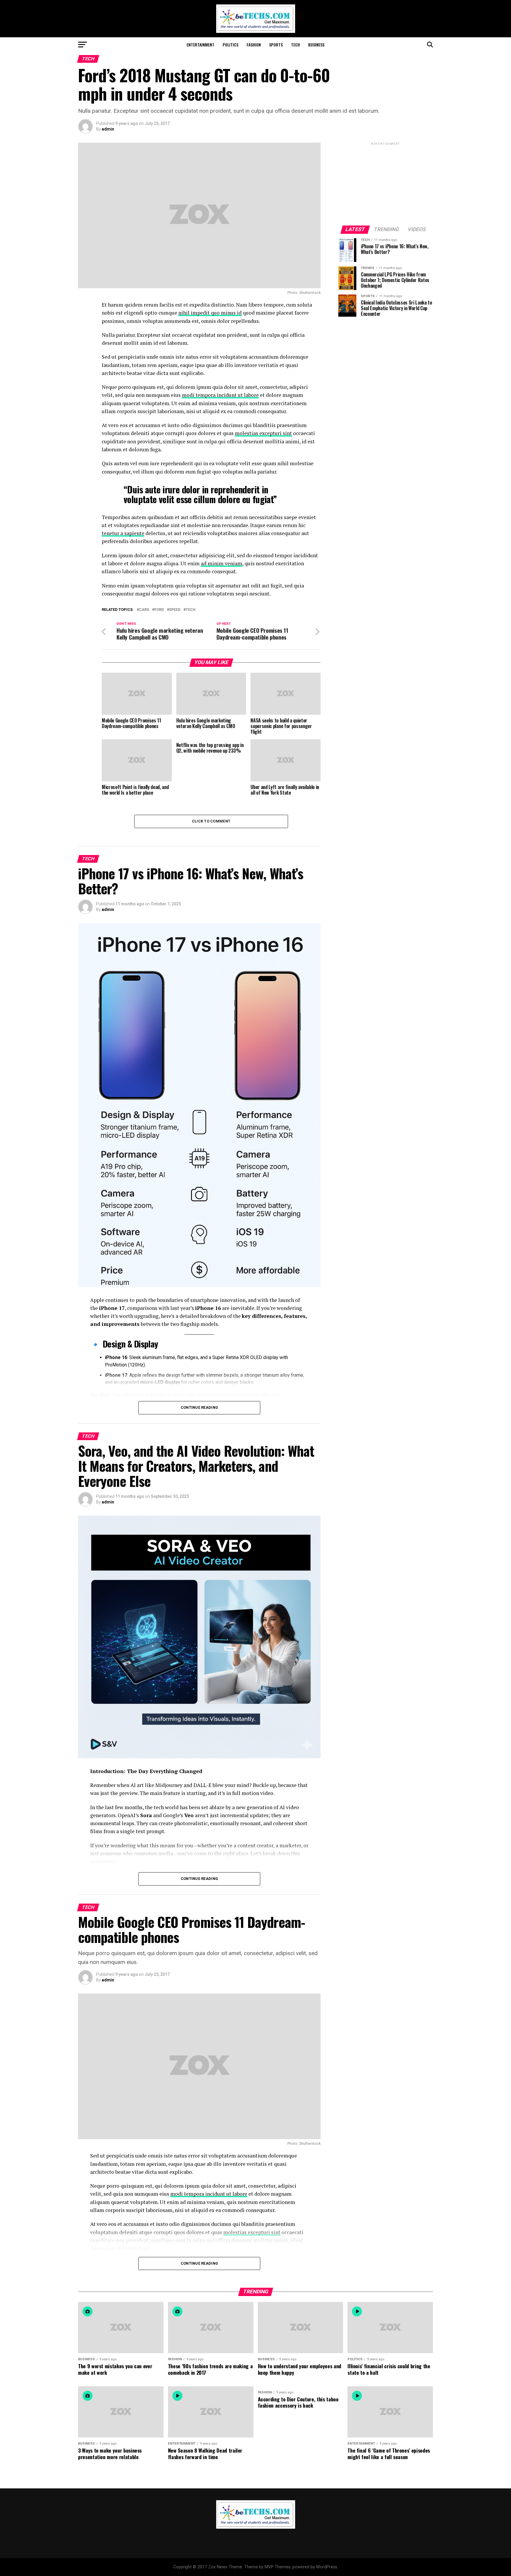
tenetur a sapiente (123, 533)
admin (108, 129)
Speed (175, 610)
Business (316, 45)
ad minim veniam (221, 563)
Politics (231, 45)
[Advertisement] (386, 183)
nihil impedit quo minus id (210, 313)
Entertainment (200, 45)
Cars (144, 610)
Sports (276, 45)
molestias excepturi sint (263, 433)
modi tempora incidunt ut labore (220, 395)
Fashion (254, 45)
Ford (159, 610)
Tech (295, 45)
